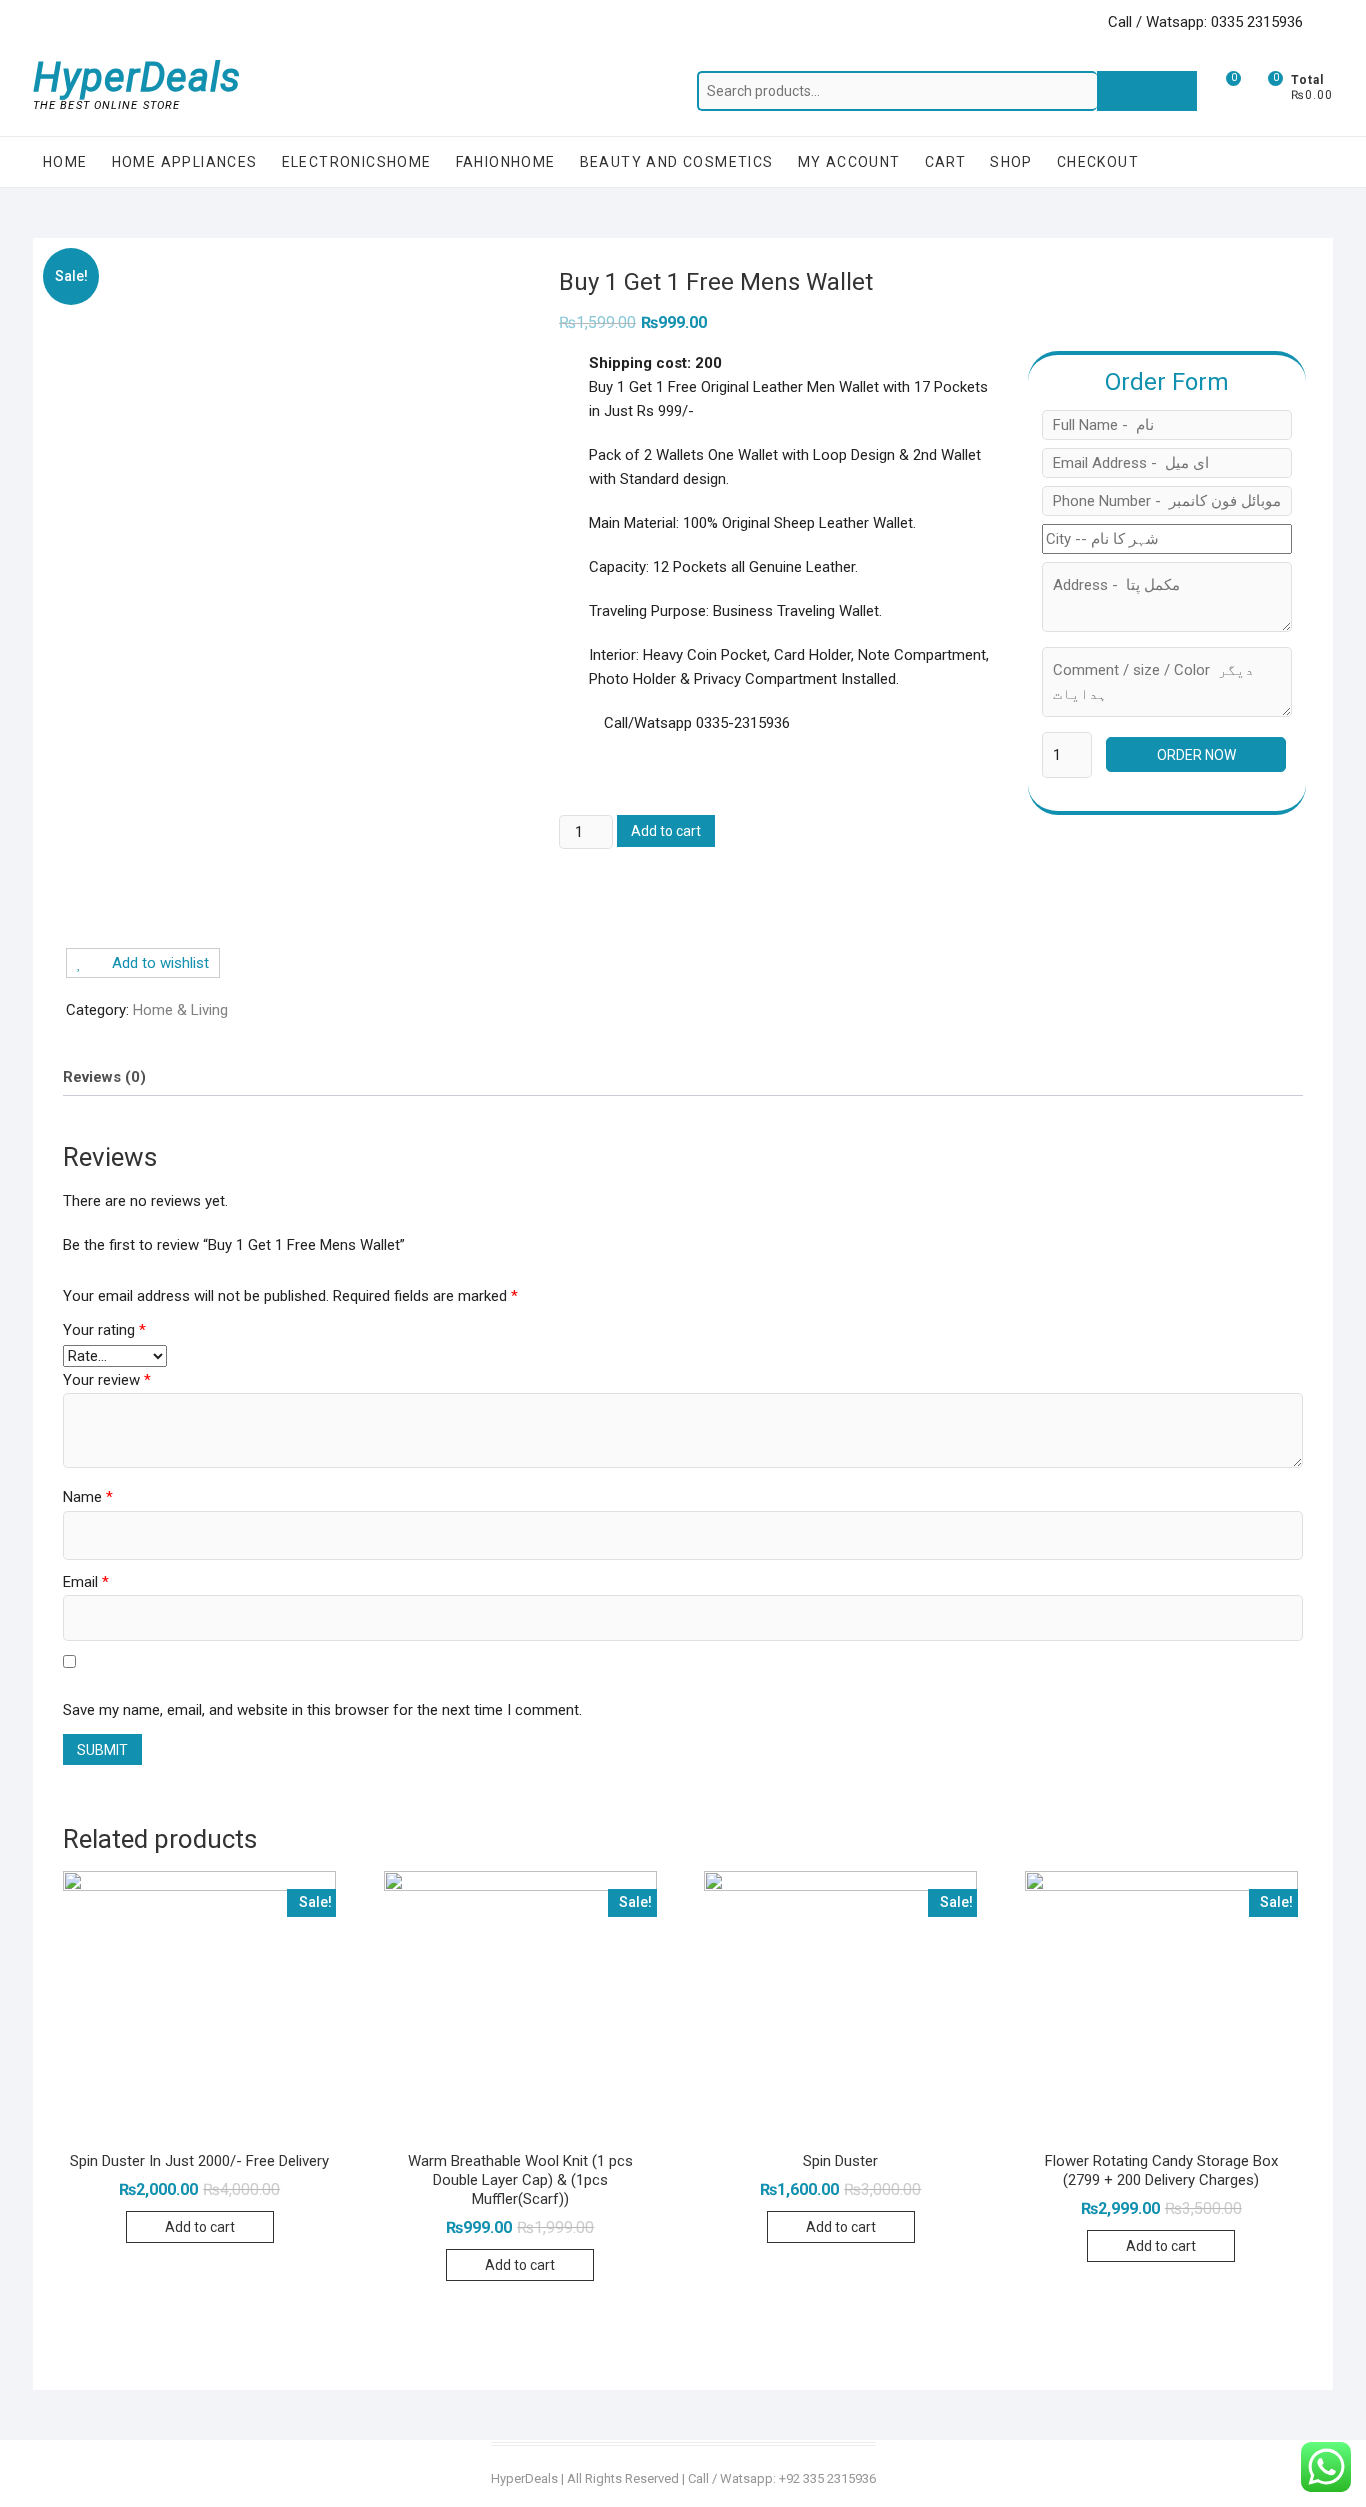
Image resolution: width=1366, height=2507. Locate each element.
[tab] (104, 1076)
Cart (946, 162)
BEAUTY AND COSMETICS (677, 162)
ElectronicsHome (357, 162)
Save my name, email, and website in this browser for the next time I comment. (322, 1710)
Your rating (104, 1330)
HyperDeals (137, 78)
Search (1147, 91)
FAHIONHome (506, 162)
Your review (107, 1380)
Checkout (1098, 162)
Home (65, 162)
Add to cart (666, 831)
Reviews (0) (104, 1077)
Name (88, 1497)
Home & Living (180, 1010)
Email (86, 1582)
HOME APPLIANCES (185, 162)
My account (849, 162)
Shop (1011, 162)
